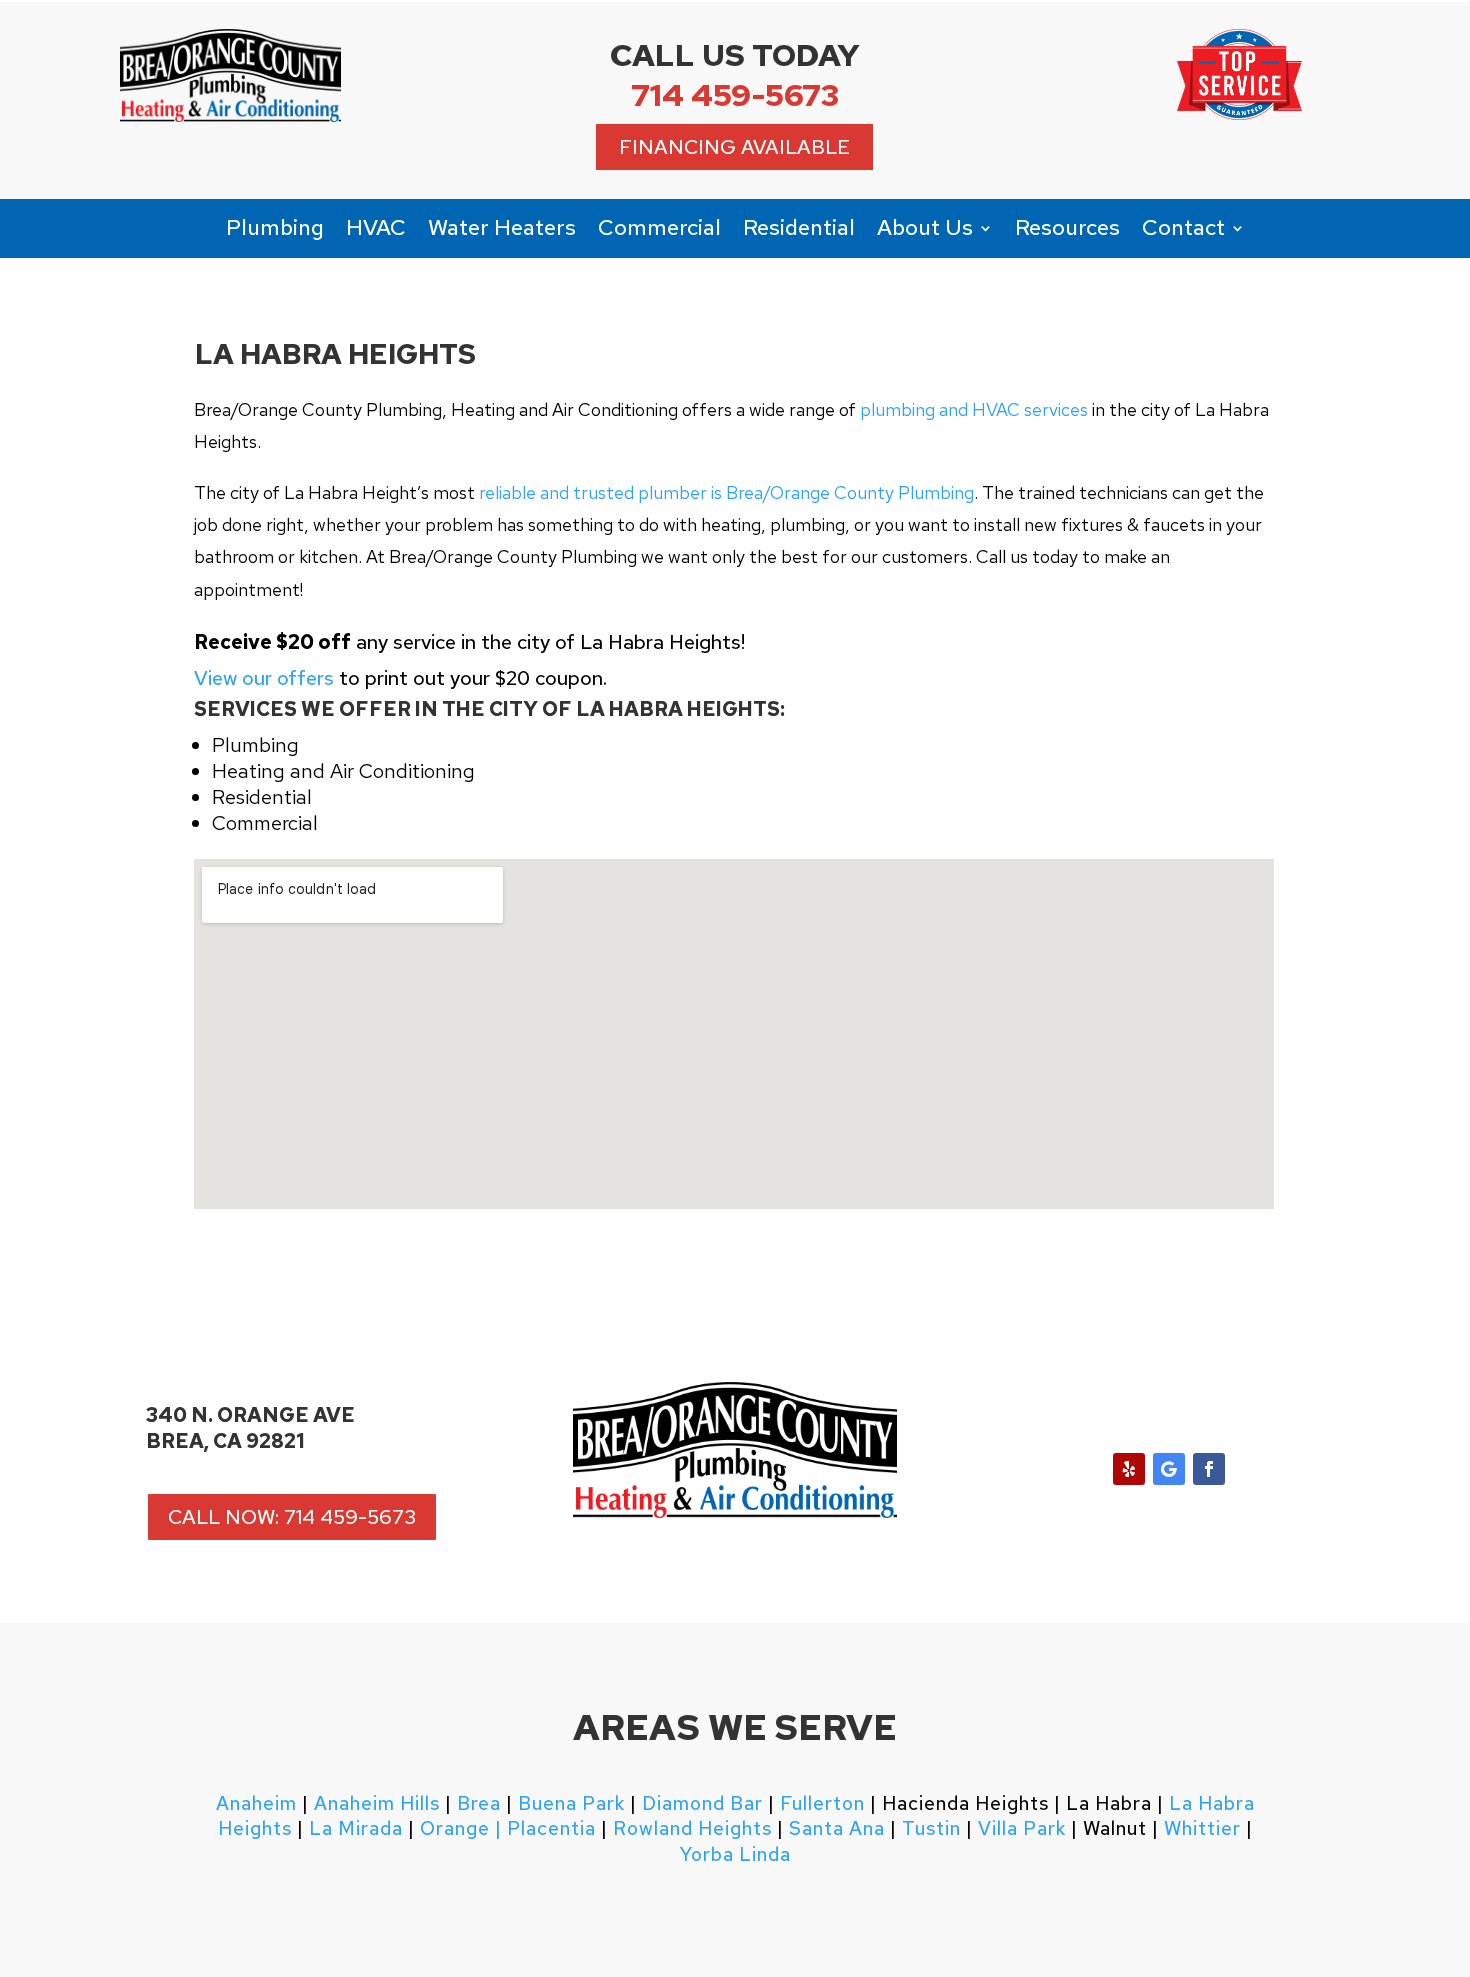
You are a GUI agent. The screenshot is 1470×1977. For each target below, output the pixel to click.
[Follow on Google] (1169, 1469)
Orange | (461, 1828)
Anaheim (256, 1803)
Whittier (1202, 1828)
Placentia (549, 1828)
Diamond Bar (702, 1803)
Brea (479, 1803)
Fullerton (822, 1803)
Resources (1067, 231)
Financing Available (734, 147)
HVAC (376, 231)
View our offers (264, 678)
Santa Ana (837, 1828)
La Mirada (356, 1828)
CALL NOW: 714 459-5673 (292, 1517)
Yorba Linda (735, 1854)
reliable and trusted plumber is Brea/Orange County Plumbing (726, 492)
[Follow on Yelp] (1129, 1469)
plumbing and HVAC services (974, 409)
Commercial (659, 231)
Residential (799, 231)
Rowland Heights (692, 1828)
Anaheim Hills (377, 1803)
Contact (1183, 231)
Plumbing (275, 231)
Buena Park (569, 1803)
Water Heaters (502, 231)
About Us (925, 231)
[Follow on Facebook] (1209, 1469)
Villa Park (1022, 1828)
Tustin (931, 1828)
